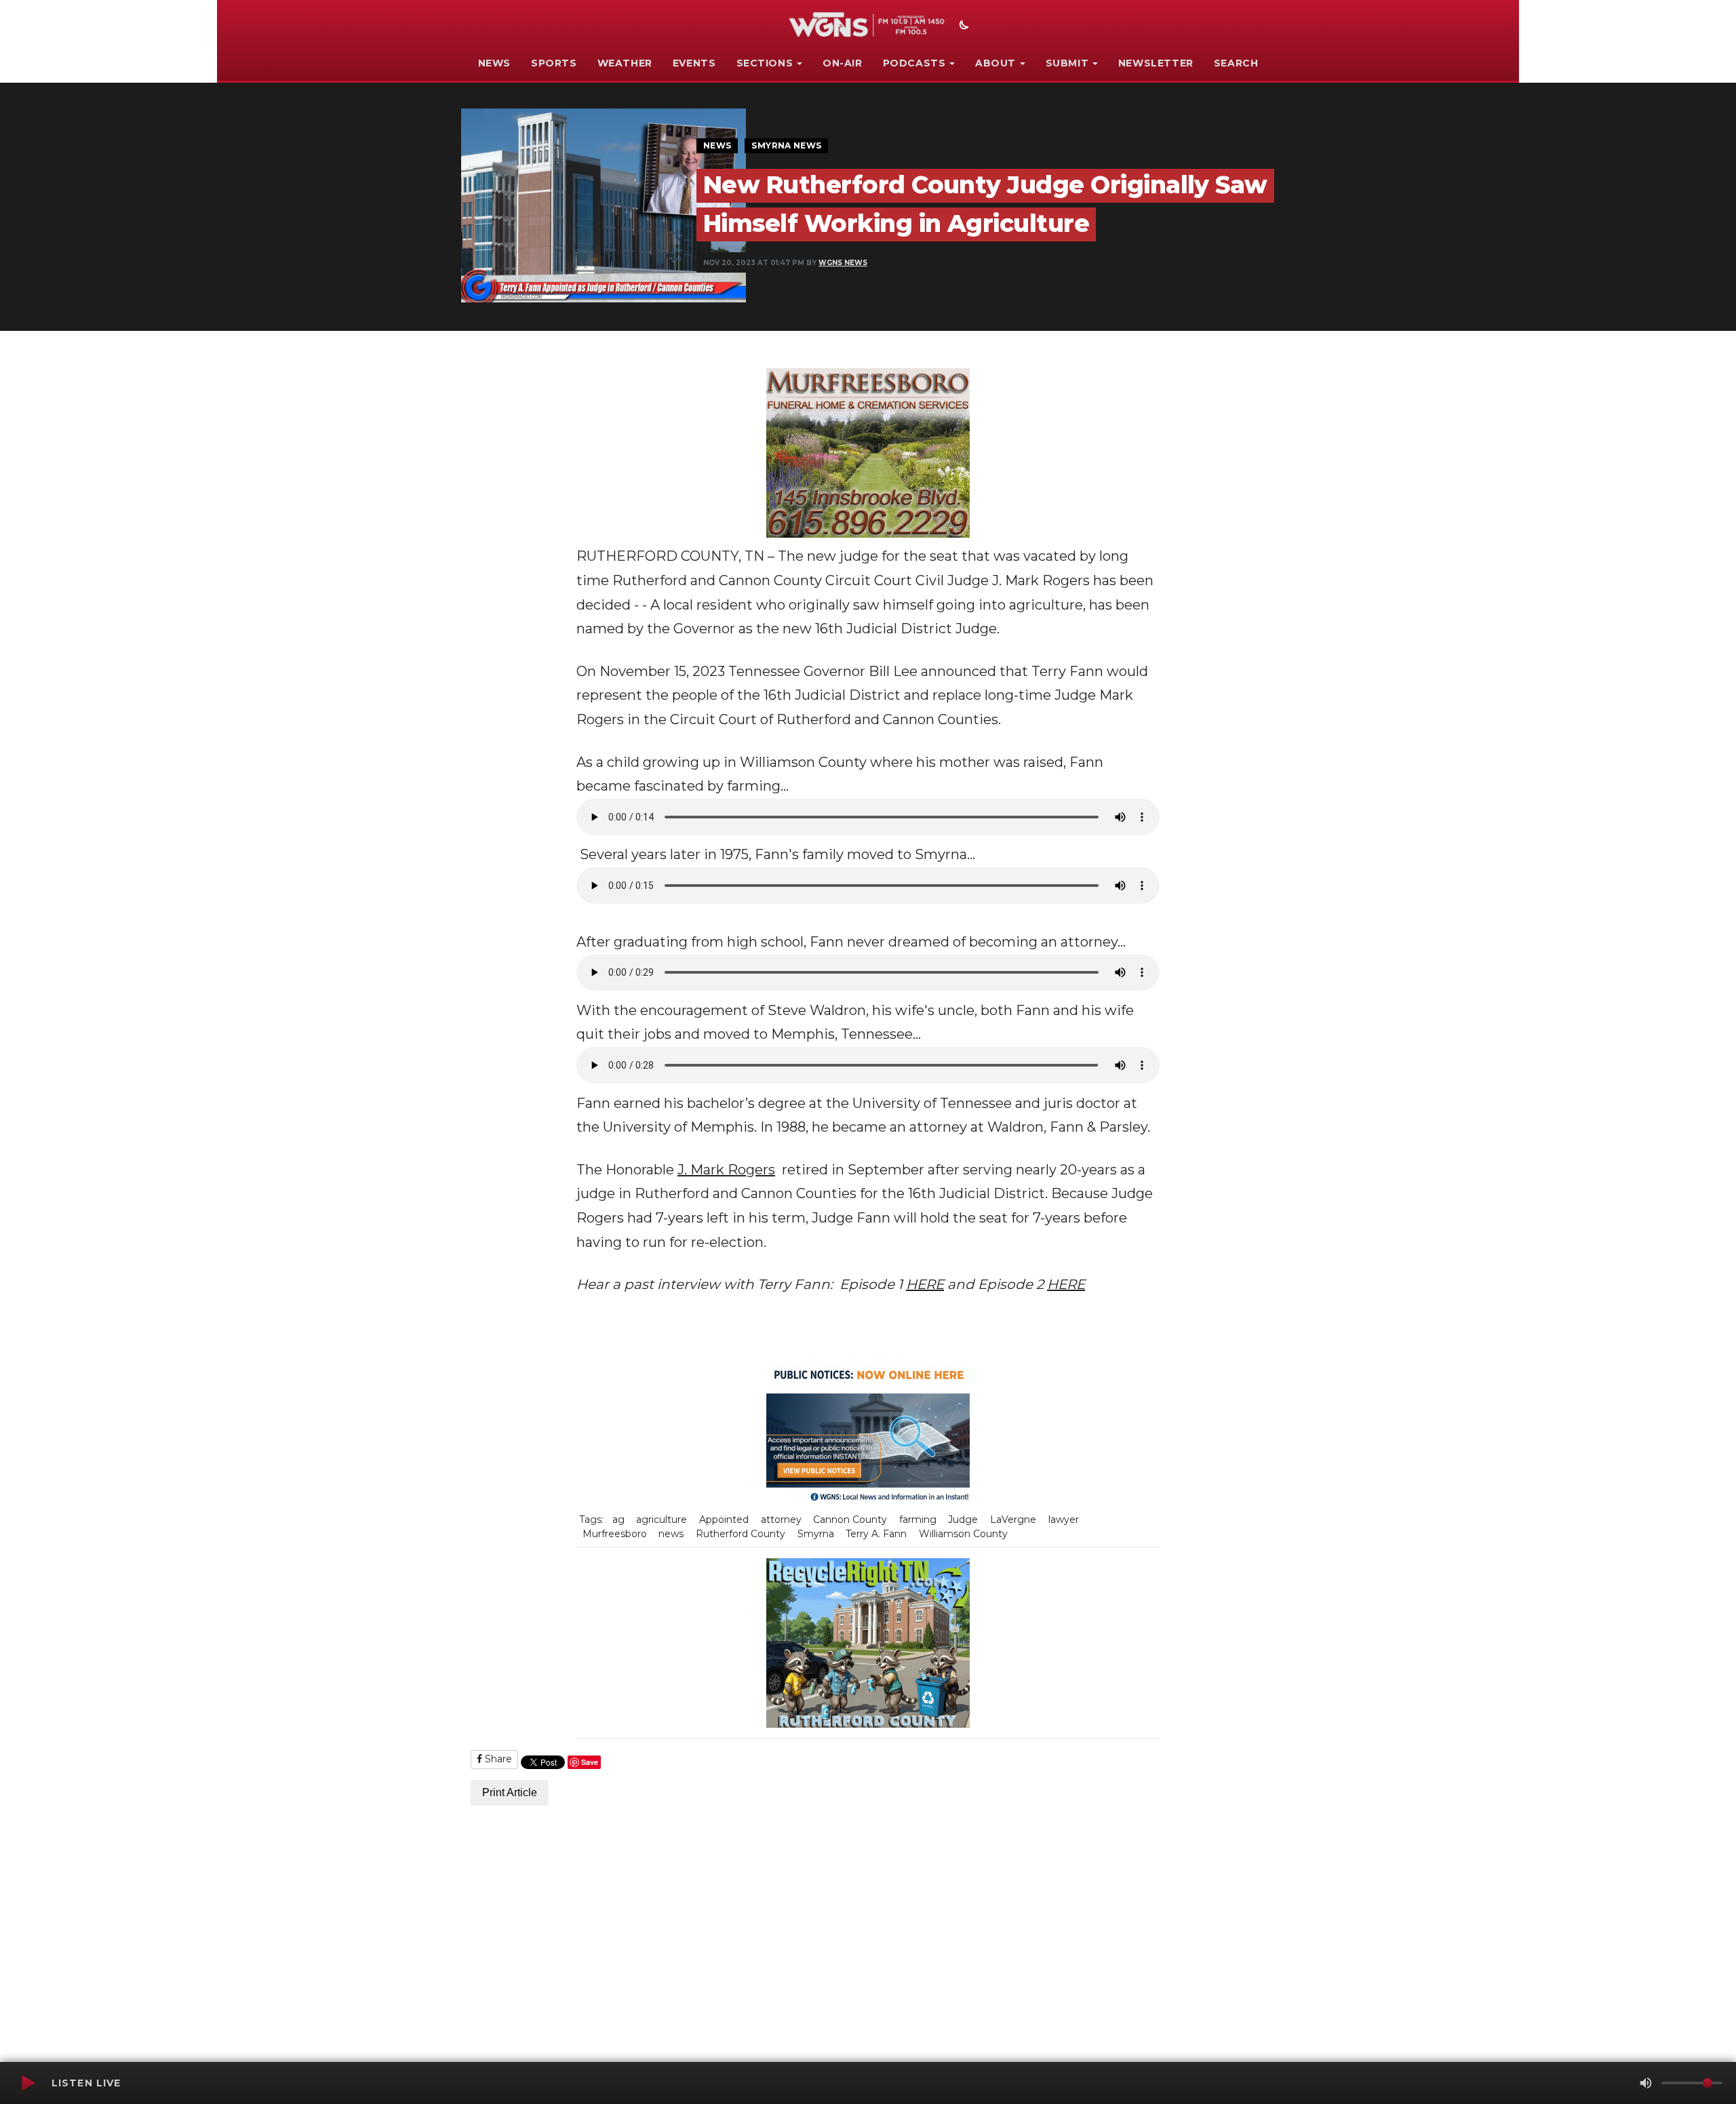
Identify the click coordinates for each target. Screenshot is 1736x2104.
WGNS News (843, 263)
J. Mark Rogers (726, 1170)
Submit (1067, 63)
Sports (554, 63)
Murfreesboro (615, 1534)
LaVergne (1013, 1520)
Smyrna (816, 1534)
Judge (963, 1520)
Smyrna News (786, 145)
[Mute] (1646, 2083)
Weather (625, 63)
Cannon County (850, 1520)
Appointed (724, 1520)
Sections (765, 63)
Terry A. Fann (876, 1534)
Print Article (510, 1792)
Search (1236, 63)
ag (618, 1520)
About (995, 63)
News (494, 63)
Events (694, 63)
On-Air (843, 63)
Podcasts (914, 63)
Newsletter (1156, 63)
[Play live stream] (28, 2083)
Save (590, 1762)
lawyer (1064, 1520)
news (671, 1534)
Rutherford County (741, 1534)
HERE (925, 1284)
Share (497, 1759)
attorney (781, 1520)
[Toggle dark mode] (962, 26)
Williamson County (963, 1534)
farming (918, 1520)
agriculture (662, 1520)
